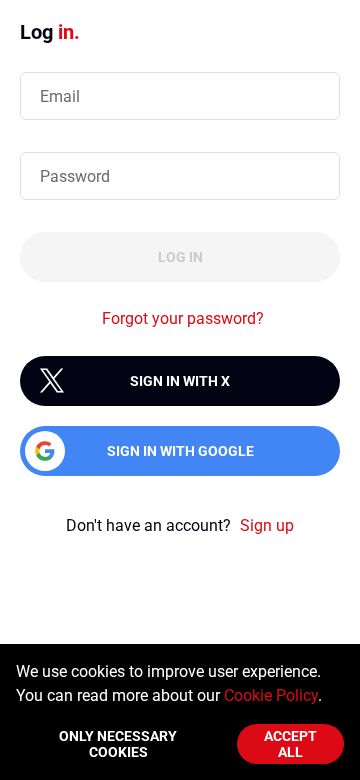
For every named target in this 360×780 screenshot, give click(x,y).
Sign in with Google (180, 451)
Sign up (267, 525)
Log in (180, 257)
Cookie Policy (271, 695)
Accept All (290, 744)
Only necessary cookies (118, 744)
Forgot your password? (183, 318)
